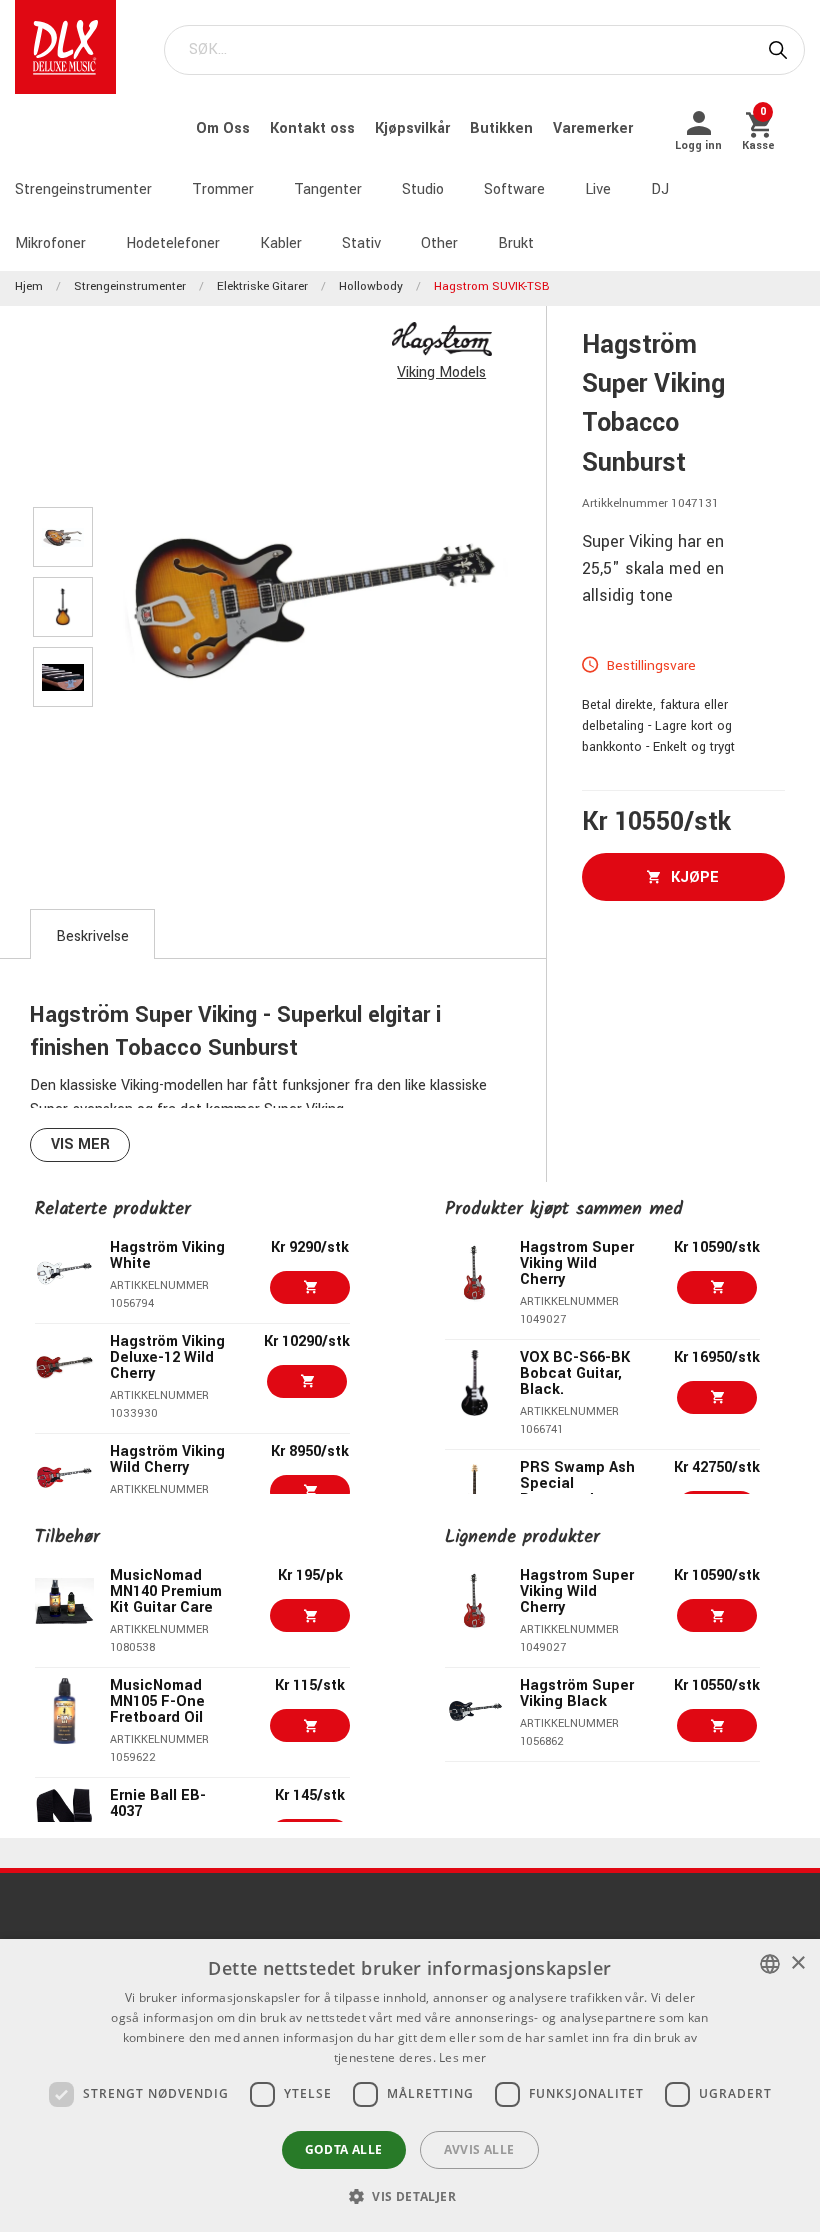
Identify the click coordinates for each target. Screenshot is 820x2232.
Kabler (281, 243)
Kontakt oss (314, 128)
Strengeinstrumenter (83, 189)
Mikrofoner (50, 243)
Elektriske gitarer (262, 286)
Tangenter (328, 189)
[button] (410, 2196)
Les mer (462, 2057)
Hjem (29, 286)
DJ (660, 189)
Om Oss (225, 128)
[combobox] (770, 1964)
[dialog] (410, 2085)
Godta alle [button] (344, 2149)
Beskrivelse (92, 936)
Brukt (516, 243)
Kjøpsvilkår (414, 128)
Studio (423, 189)
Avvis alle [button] (479, 2149)
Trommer (223, 189)
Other (439, 243)
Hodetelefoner (173, 243)
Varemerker (593, 128)
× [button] (797, 1963)
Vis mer (80, 1144)
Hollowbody (371, 286)
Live (598, 189)
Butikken (503, 128)
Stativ (361, 243)
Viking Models (441, 372)
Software (514, 189)
